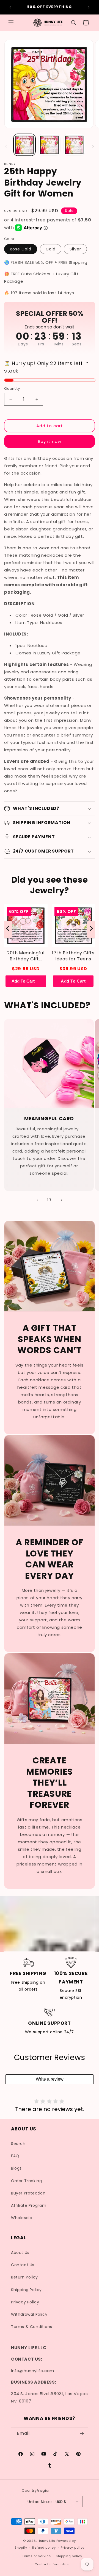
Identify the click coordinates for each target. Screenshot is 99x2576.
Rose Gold (21, 249)
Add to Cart (73, 981)
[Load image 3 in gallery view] (74, 145)
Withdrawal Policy (29, 2314)
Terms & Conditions (32, 2327)
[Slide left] (6, 146)
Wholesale (22, 2218)
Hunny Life (46, 2541)
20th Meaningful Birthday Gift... (26, 956)
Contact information (52, 2564)
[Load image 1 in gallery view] (24, 145)
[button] (11, 23)
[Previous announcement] (10, 7)
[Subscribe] (82, 2434)
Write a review (50, 2079)
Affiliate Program (29, 2205)
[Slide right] (93, 146)
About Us (20, 2252)
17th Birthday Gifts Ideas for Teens (73, 956)
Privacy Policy (25, 2302)
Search (18, 2144)
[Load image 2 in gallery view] (49, 145)
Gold (51, 249)
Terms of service (36, 2556)
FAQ (15, 2156)
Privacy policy (73, 2548)
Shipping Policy (26, 2290)
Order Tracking (26, 2181)
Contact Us (23, 2265)
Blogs (16, 2168)
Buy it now (50, 441)
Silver (75, 249)
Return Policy (24, 2277)
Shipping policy (69, 2556)
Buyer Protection (28, 2193)
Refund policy (44, 2548)
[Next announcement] (89, 7)
